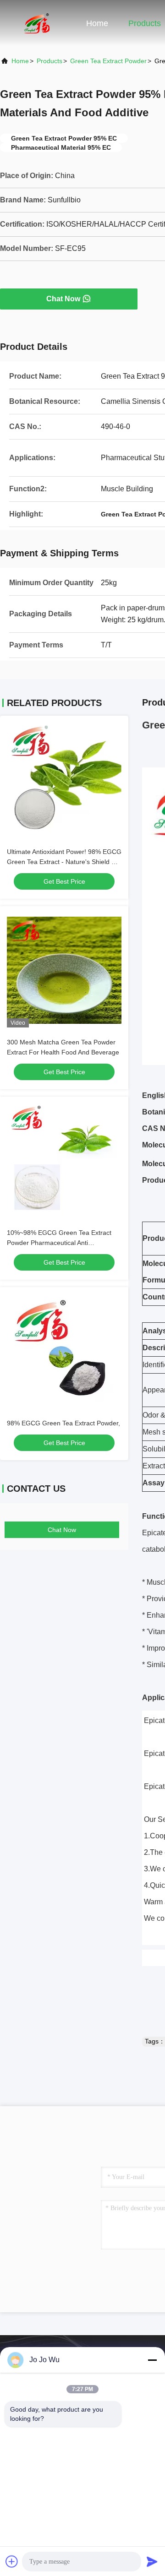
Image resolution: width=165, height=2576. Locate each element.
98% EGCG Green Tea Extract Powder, (63, 1423)
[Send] (152, 2561)
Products (145, 23)
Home (97, 23)
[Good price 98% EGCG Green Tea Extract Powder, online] (64, 1351)
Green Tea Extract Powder (108, 61)
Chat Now (63, 299)
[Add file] (12, 2561)
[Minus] (152, 2360)
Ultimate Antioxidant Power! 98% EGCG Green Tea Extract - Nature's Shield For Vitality (64, 862)
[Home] (37, 23)
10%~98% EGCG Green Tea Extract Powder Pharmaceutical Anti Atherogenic (59, 1243)
